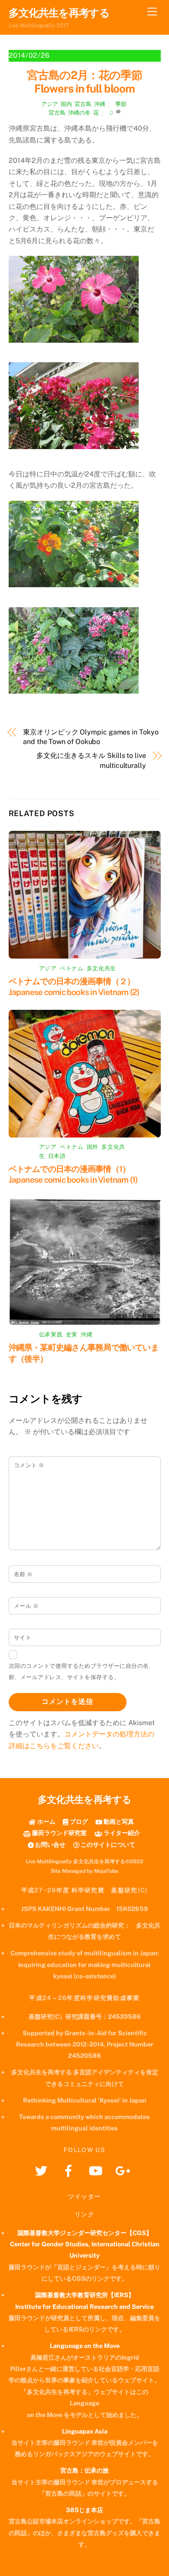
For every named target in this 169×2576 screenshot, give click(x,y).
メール (26, 1606)
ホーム (45, 1821)
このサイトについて (107, 1844)
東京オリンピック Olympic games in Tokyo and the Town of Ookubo (91, 737)
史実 (72, 1334)
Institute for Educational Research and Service (84, 2306)
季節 (121, 104)
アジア (50, 104)
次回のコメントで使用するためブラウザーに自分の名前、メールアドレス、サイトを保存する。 (79, 1672)
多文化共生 (101, 968)
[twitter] (43, 2170)
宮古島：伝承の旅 (84, 2470)
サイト (23, 1638)
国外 (93, 1147)
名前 (23, 1574)
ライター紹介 (121, 1833)
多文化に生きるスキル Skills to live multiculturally (91, 760)
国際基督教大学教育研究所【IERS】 (85, 2295)
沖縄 (100, 104)
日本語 (57, 1156)
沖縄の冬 (79, 113)
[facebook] (70, 2170)
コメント (29, 1465)
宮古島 (83, 104)
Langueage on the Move (85, 2346)
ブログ (78, 1821)
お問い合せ (50, 1844)
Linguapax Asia (85, 2431)
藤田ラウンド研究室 (59, 1833)
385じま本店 (84, 2510)
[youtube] (97, 2170)
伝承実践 (51, 1334)
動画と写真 (118, 1821)
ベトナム (72, 968)
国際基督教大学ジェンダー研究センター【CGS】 (85, 2233)
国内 (66, 104)
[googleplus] (125, 2170)
